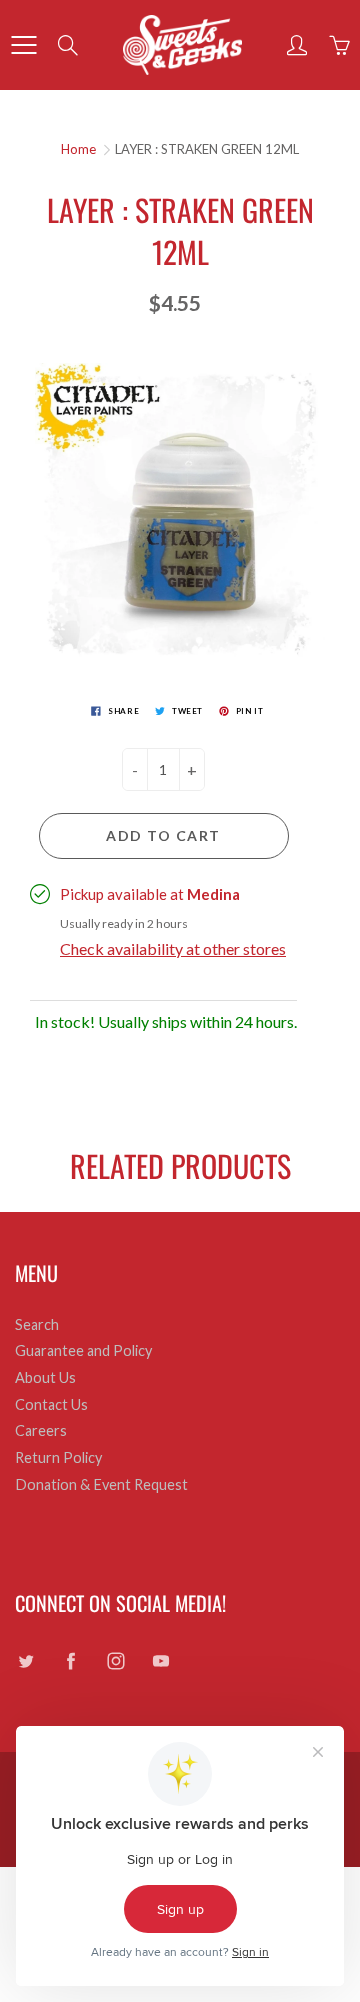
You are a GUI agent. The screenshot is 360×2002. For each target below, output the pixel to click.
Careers (41, 1430)
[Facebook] (70, 1661)
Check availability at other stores (173, 948)
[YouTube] (160, 1661)
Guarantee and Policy (83, 1350)
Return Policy (58, 1457)
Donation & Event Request (101, 1484)
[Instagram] (115, 1661)
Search (37, 1324)
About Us (45, 1377)
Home (78, 149)
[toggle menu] (23, 45)
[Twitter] (25, 1661)
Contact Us (51, 1404)
